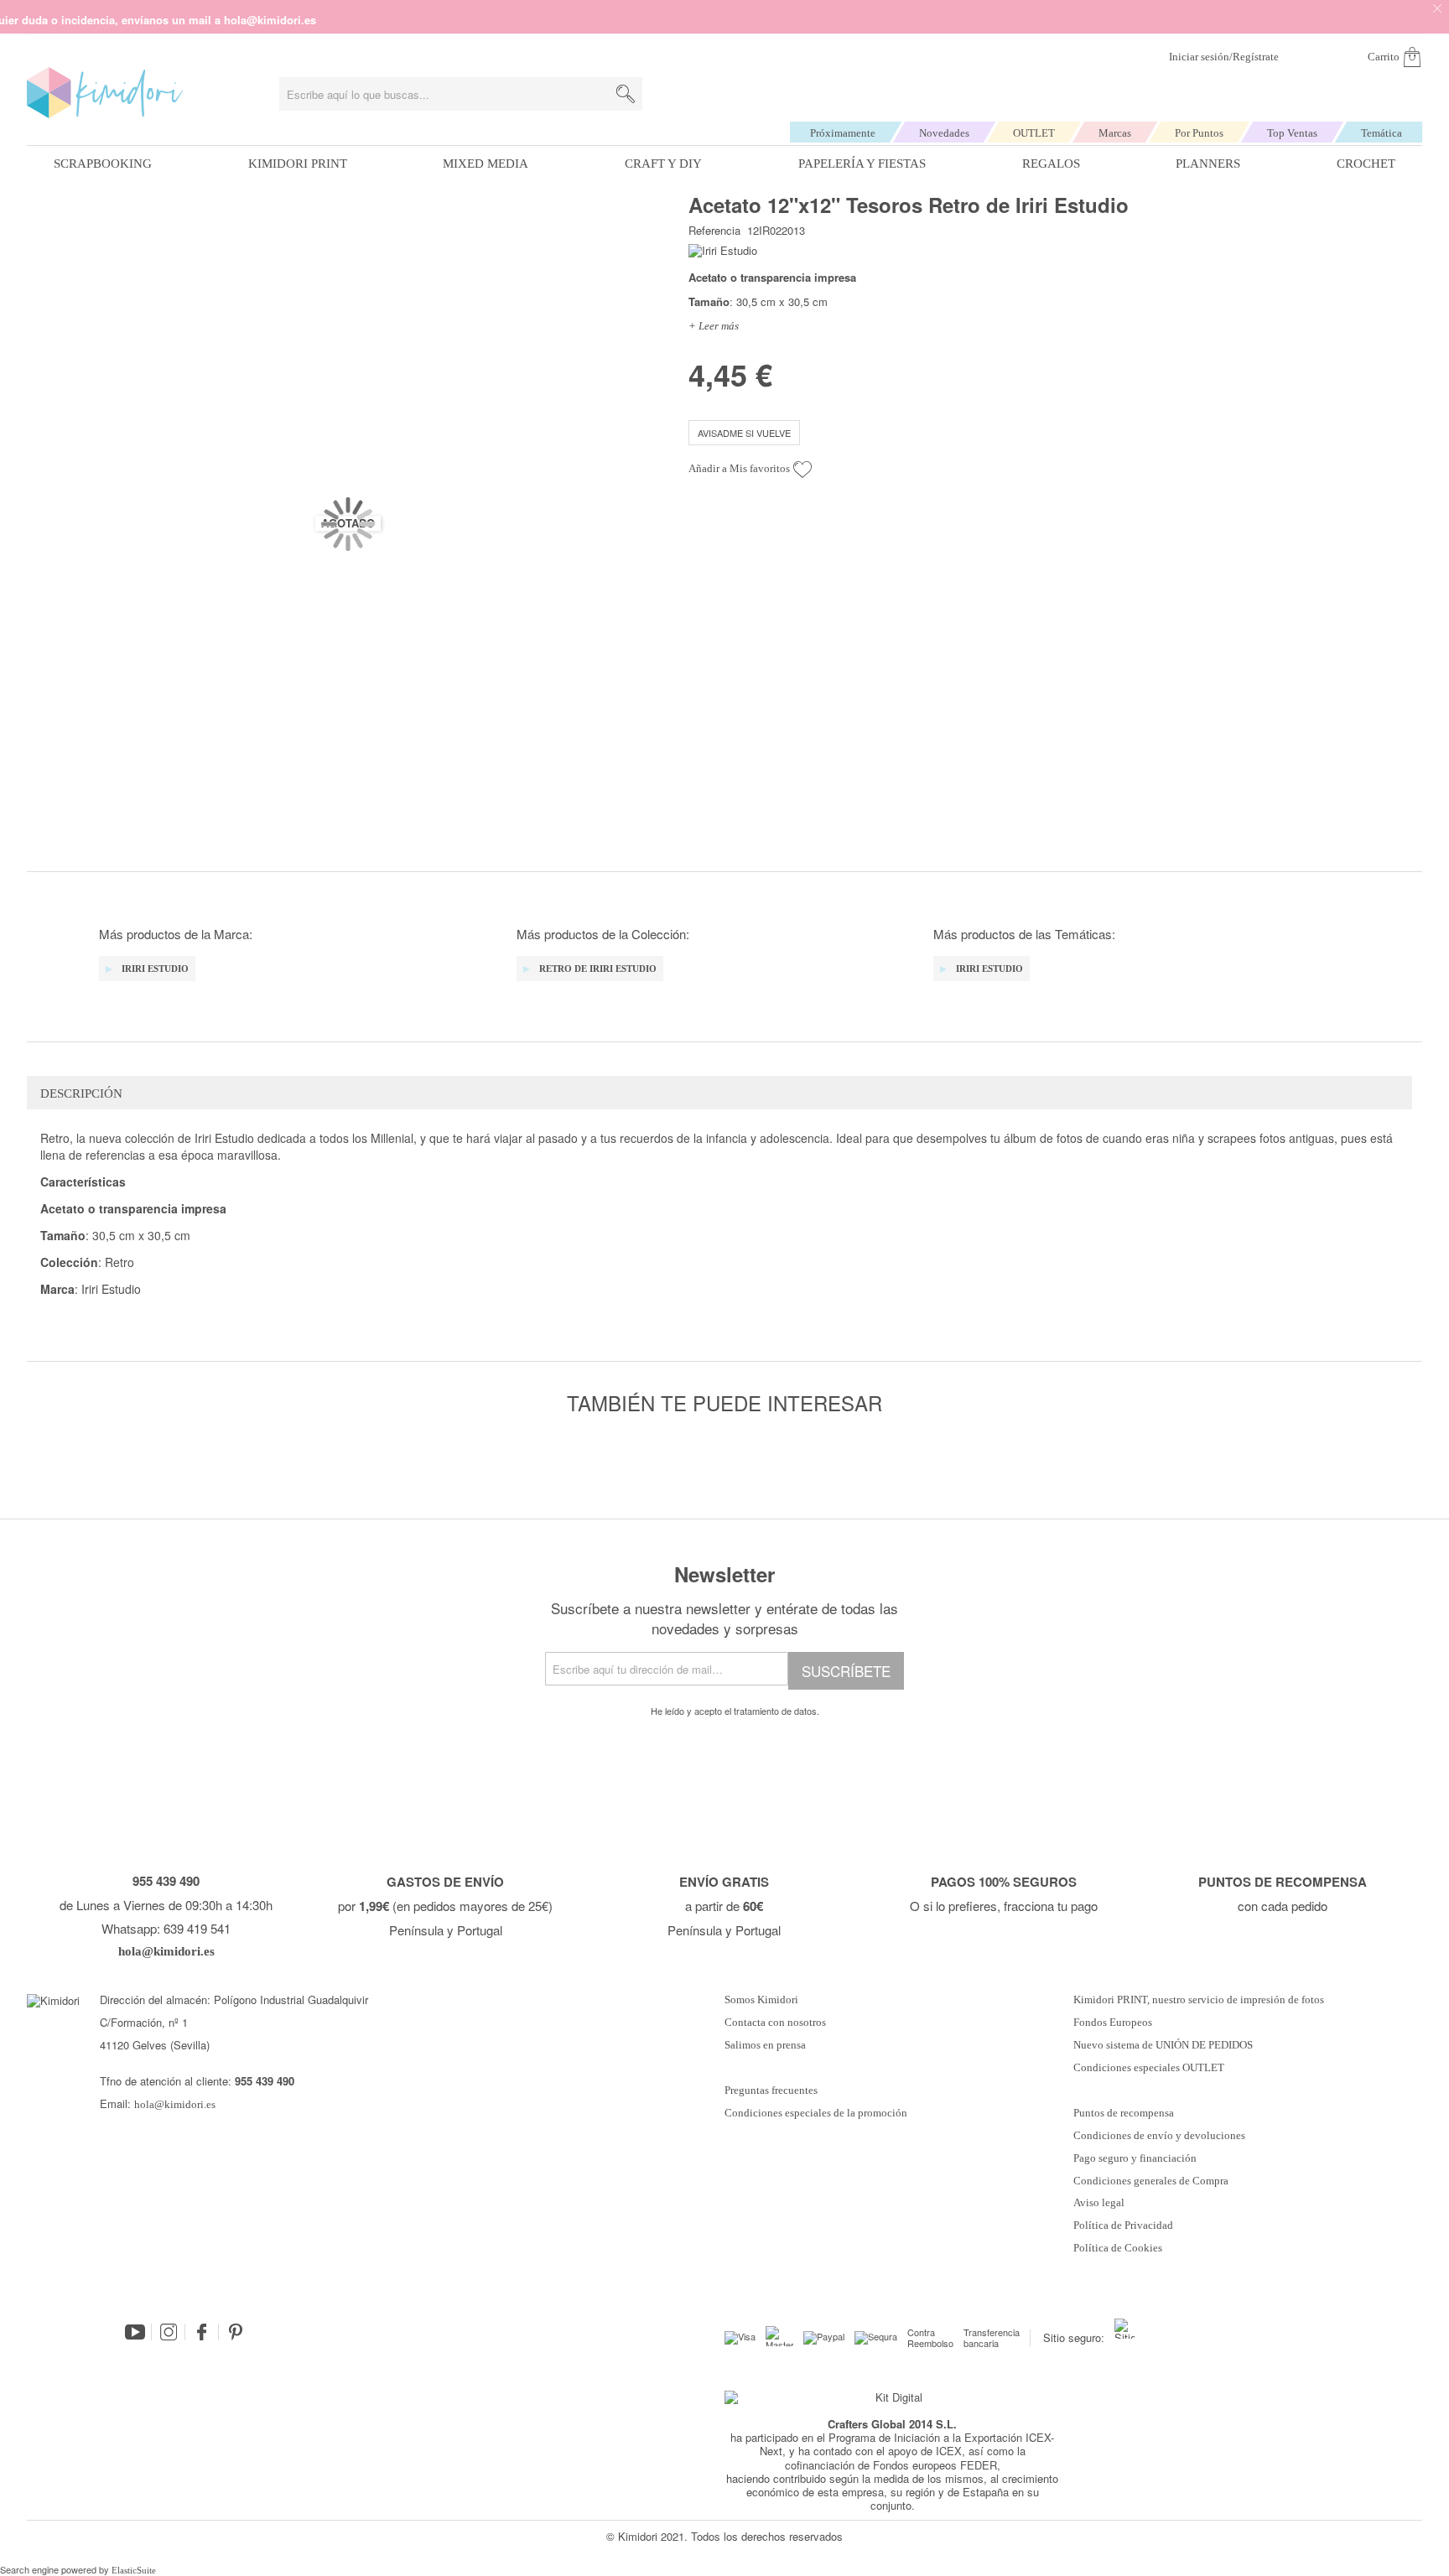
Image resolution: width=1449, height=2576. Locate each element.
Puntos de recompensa (1124, 2113)
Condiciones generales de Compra (1151, 2181)
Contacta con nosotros (775, 2023)
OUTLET (1034, 133)
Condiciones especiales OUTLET (1149, 2068)
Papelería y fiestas (862, 164)
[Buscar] (626, 94)
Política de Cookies (1118, 2248)
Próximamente (843, 133)
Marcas (1115, 133)
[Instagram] (169, 2332)
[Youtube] (135, 2332)
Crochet (1366, 164)
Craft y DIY (663, 164)
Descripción (81, 1093)
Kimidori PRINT (298, 164)
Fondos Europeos (1113, 2023)
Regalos (1051, 164)
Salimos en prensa (765, 2045)
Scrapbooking (103, 164)
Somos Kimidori (761, 2000)
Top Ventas (1292, 133)
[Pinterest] (236, 2332)
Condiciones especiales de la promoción (817, 2113)
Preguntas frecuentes (771, 2090)
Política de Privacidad (1123, 2225)
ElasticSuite (134, 2570)
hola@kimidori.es (175, 2104)
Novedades (944, 133)
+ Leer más (714, 326)
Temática (1381, 133)
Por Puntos (1199, 133)
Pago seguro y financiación (1135, 2158)
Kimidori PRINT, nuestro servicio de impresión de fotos (1199, 2000)
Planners (1208, 164)
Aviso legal (1099, 2203)
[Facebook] (202, 2332)
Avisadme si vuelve (744, 433)
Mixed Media (486, 164)
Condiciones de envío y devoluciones (1159, 2136)
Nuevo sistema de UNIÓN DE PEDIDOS (1163, 2045)
